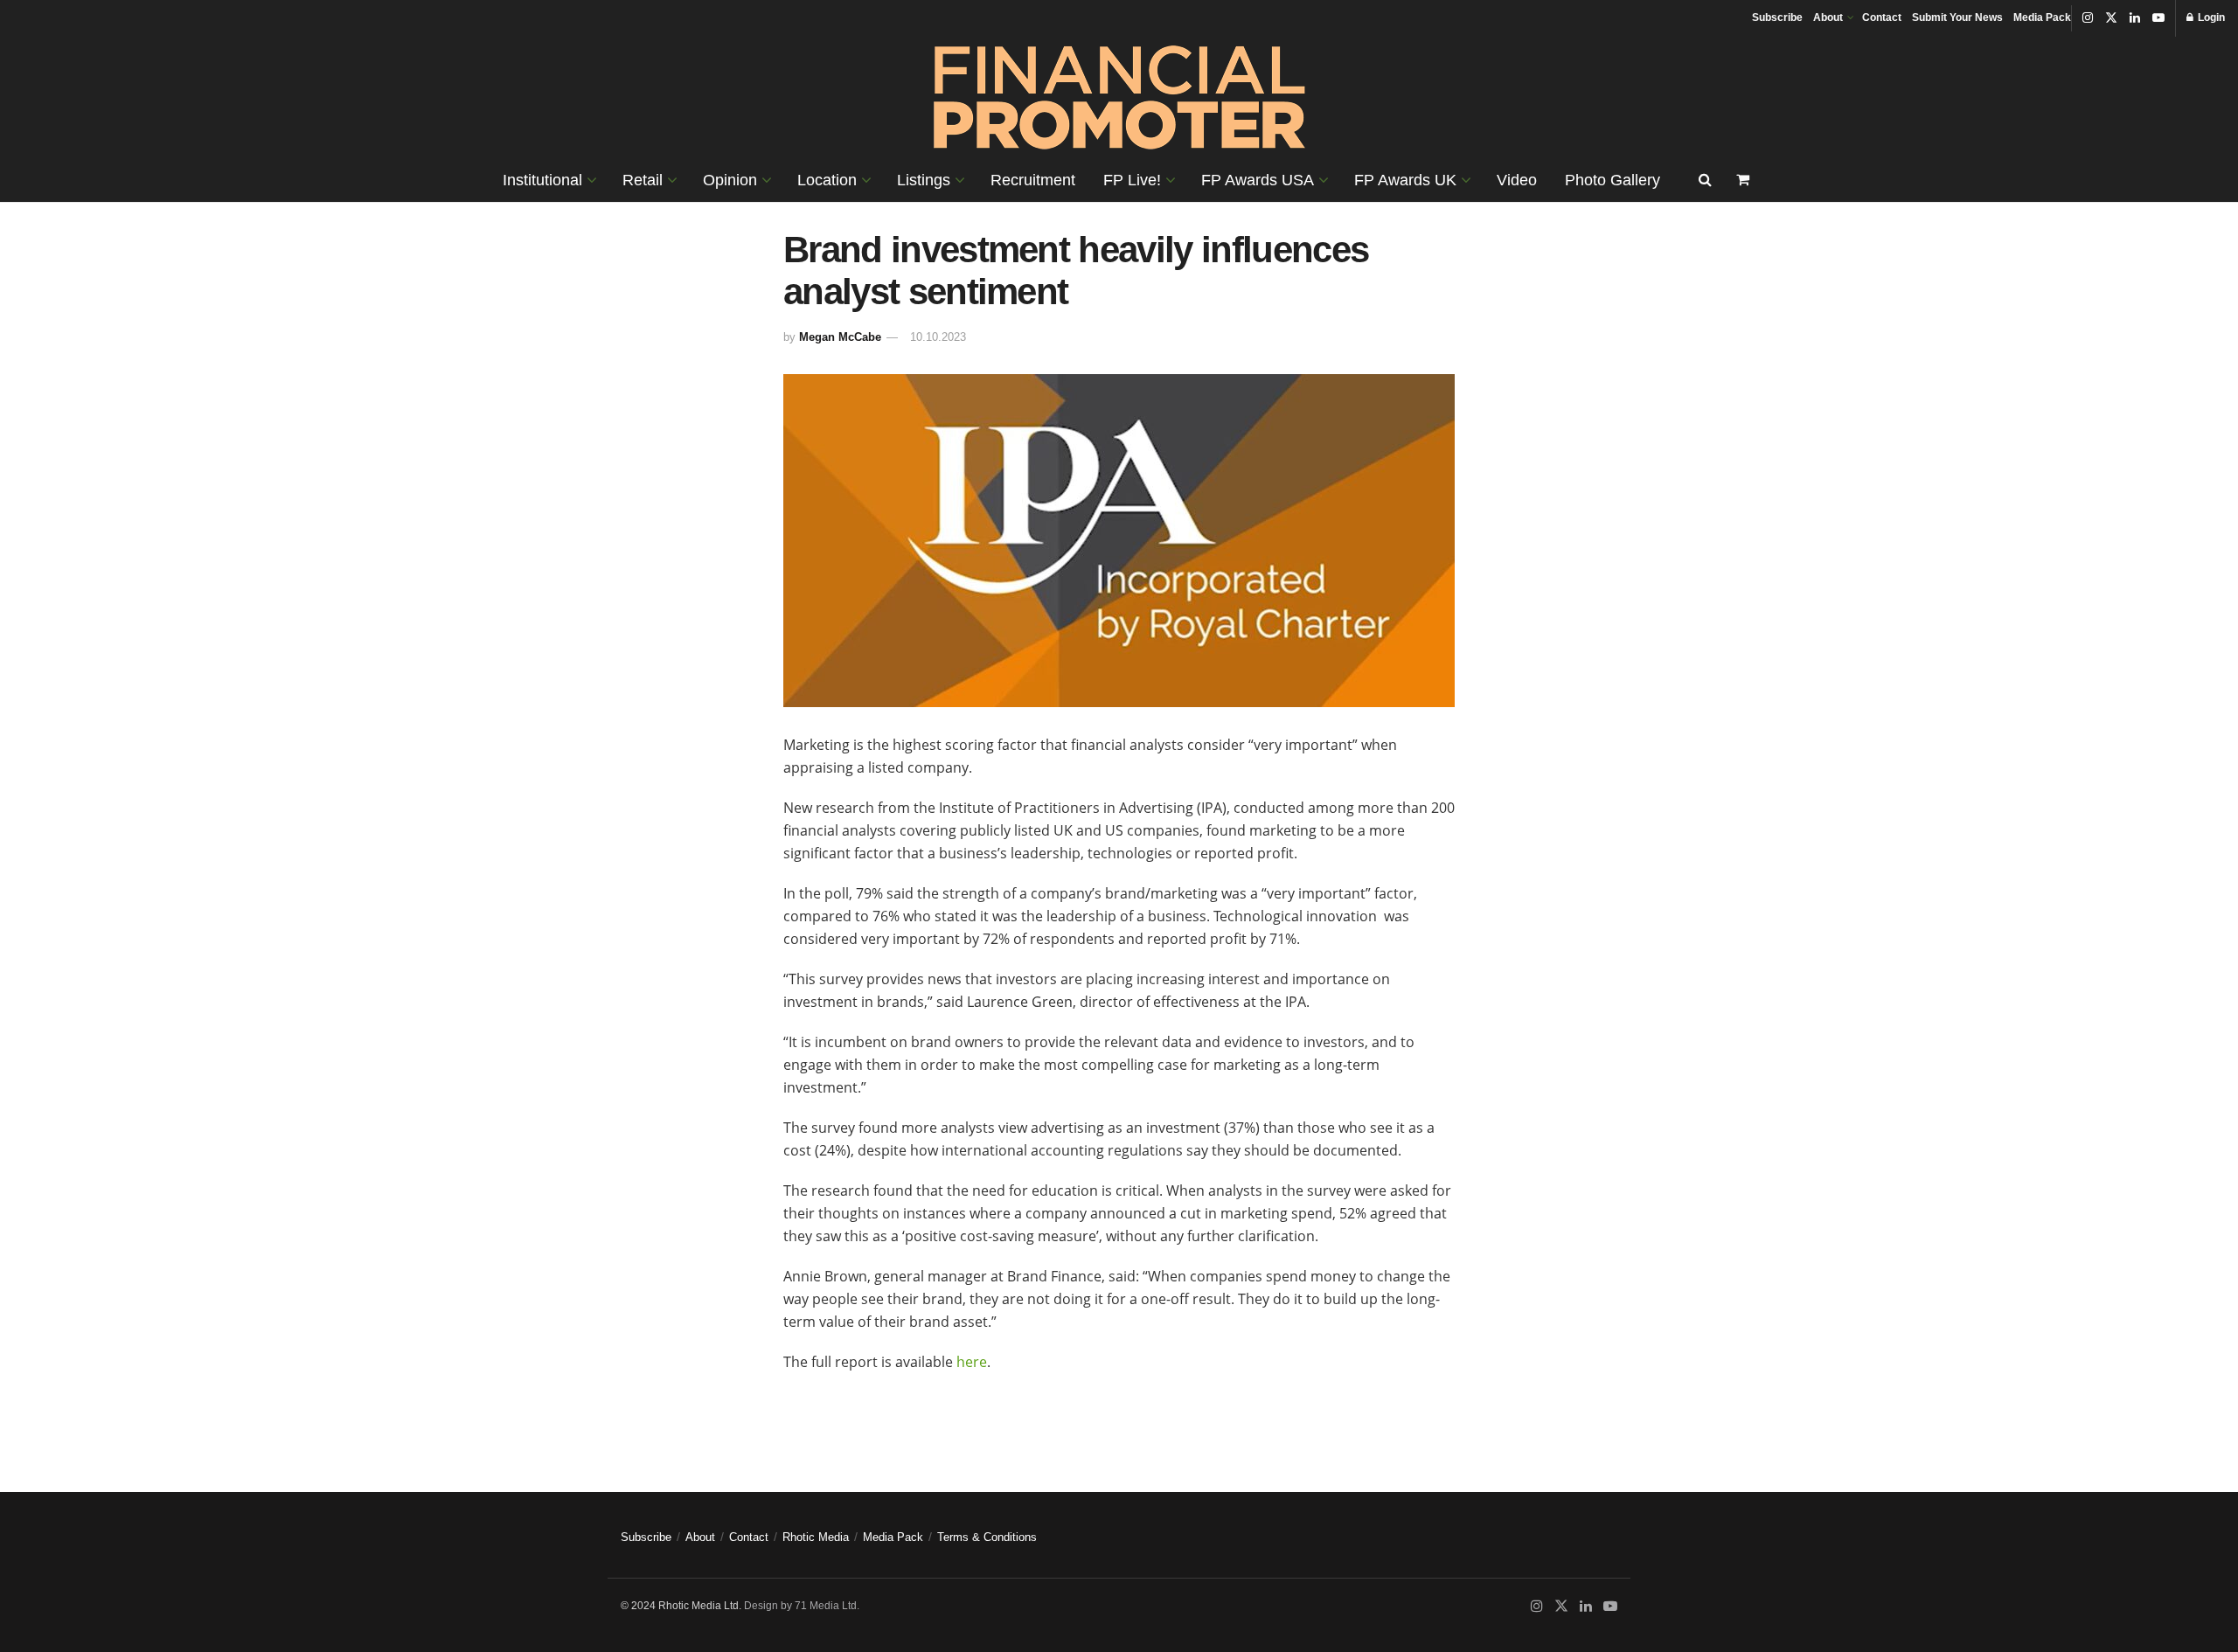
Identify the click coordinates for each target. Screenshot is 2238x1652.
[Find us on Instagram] (2088, 18)
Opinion (730, 180)
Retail (643, 180)
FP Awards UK (1405, 180)
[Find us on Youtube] (2158, 18)
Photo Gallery (1612, 180)
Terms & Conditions (987, 1537)
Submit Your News (1957, 17)
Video (1517, 180)
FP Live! (1132, 180)
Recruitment (1033, 180)
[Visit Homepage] (1119, 97)
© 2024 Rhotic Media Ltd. (681, 1606)
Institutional (542, 180)
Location (827, 180)
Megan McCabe (840, 337)
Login (2210, 17)
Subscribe (1777, 17)
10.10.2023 (938, 337)
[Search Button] (1705, 180)
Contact (1882, 17)
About (1828, 17)
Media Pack (2042, 17)
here (972, 1362)
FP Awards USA (1258, 180)
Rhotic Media (816, 1537)
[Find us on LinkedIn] (2135, 18)
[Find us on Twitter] (2111, 18)
